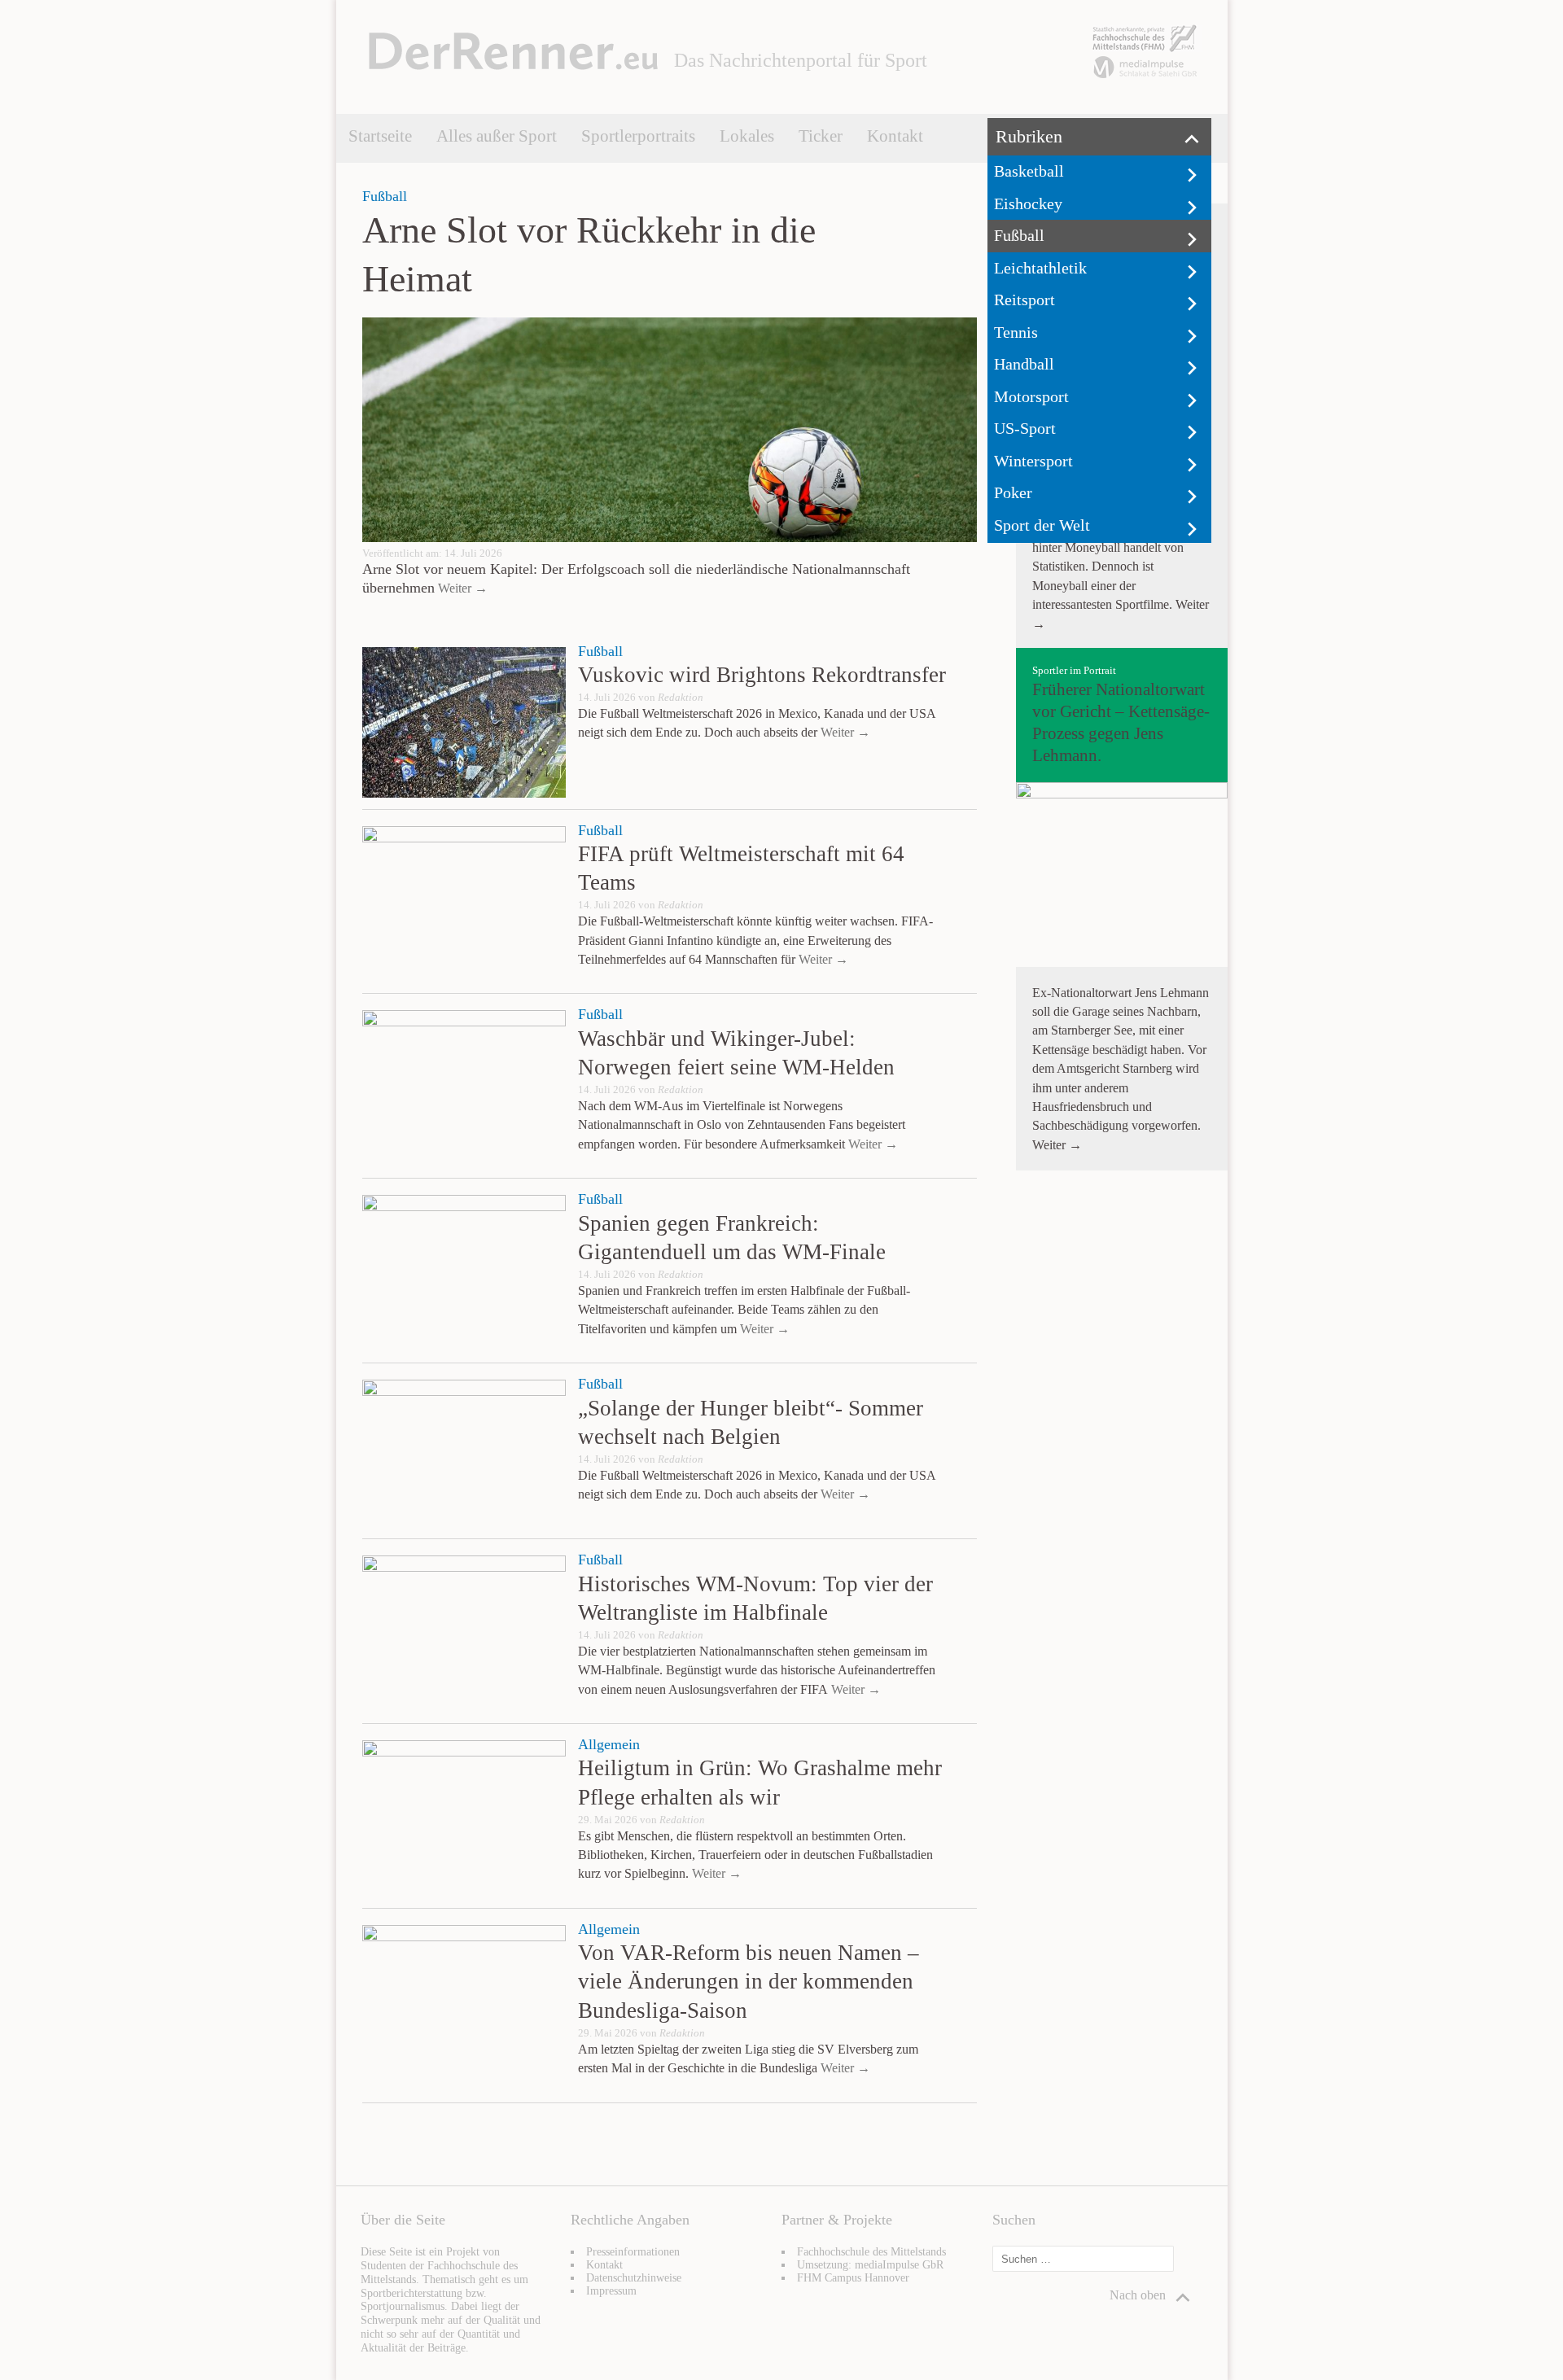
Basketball (1029, 171)
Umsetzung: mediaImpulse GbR (870, 2265)
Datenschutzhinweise (634, 2278)
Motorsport (1031, 396)
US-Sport (1025, 428)
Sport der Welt (1042, 525)
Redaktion (681, 698)
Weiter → (461, 588)
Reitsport (1024, 300)
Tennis (1016, 332)
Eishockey (1028, 203)
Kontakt (895, 136)
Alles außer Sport (497, 136)
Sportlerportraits (638, 136)
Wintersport (1033, 461)
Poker (1013, 492)
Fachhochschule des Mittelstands (871, 2252)
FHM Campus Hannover (853, 2278)
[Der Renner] (513, 66)
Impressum (611, 2291)
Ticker (821, 136)
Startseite (380, 136)
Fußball (1019, 235)
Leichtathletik (1040, 268)
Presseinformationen (633, 2252)
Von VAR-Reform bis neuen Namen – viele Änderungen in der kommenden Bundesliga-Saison (749, 1981)
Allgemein (609, 1744)
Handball (1024, 364)
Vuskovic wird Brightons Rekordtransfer (762, 675)
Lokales (747, 136)
